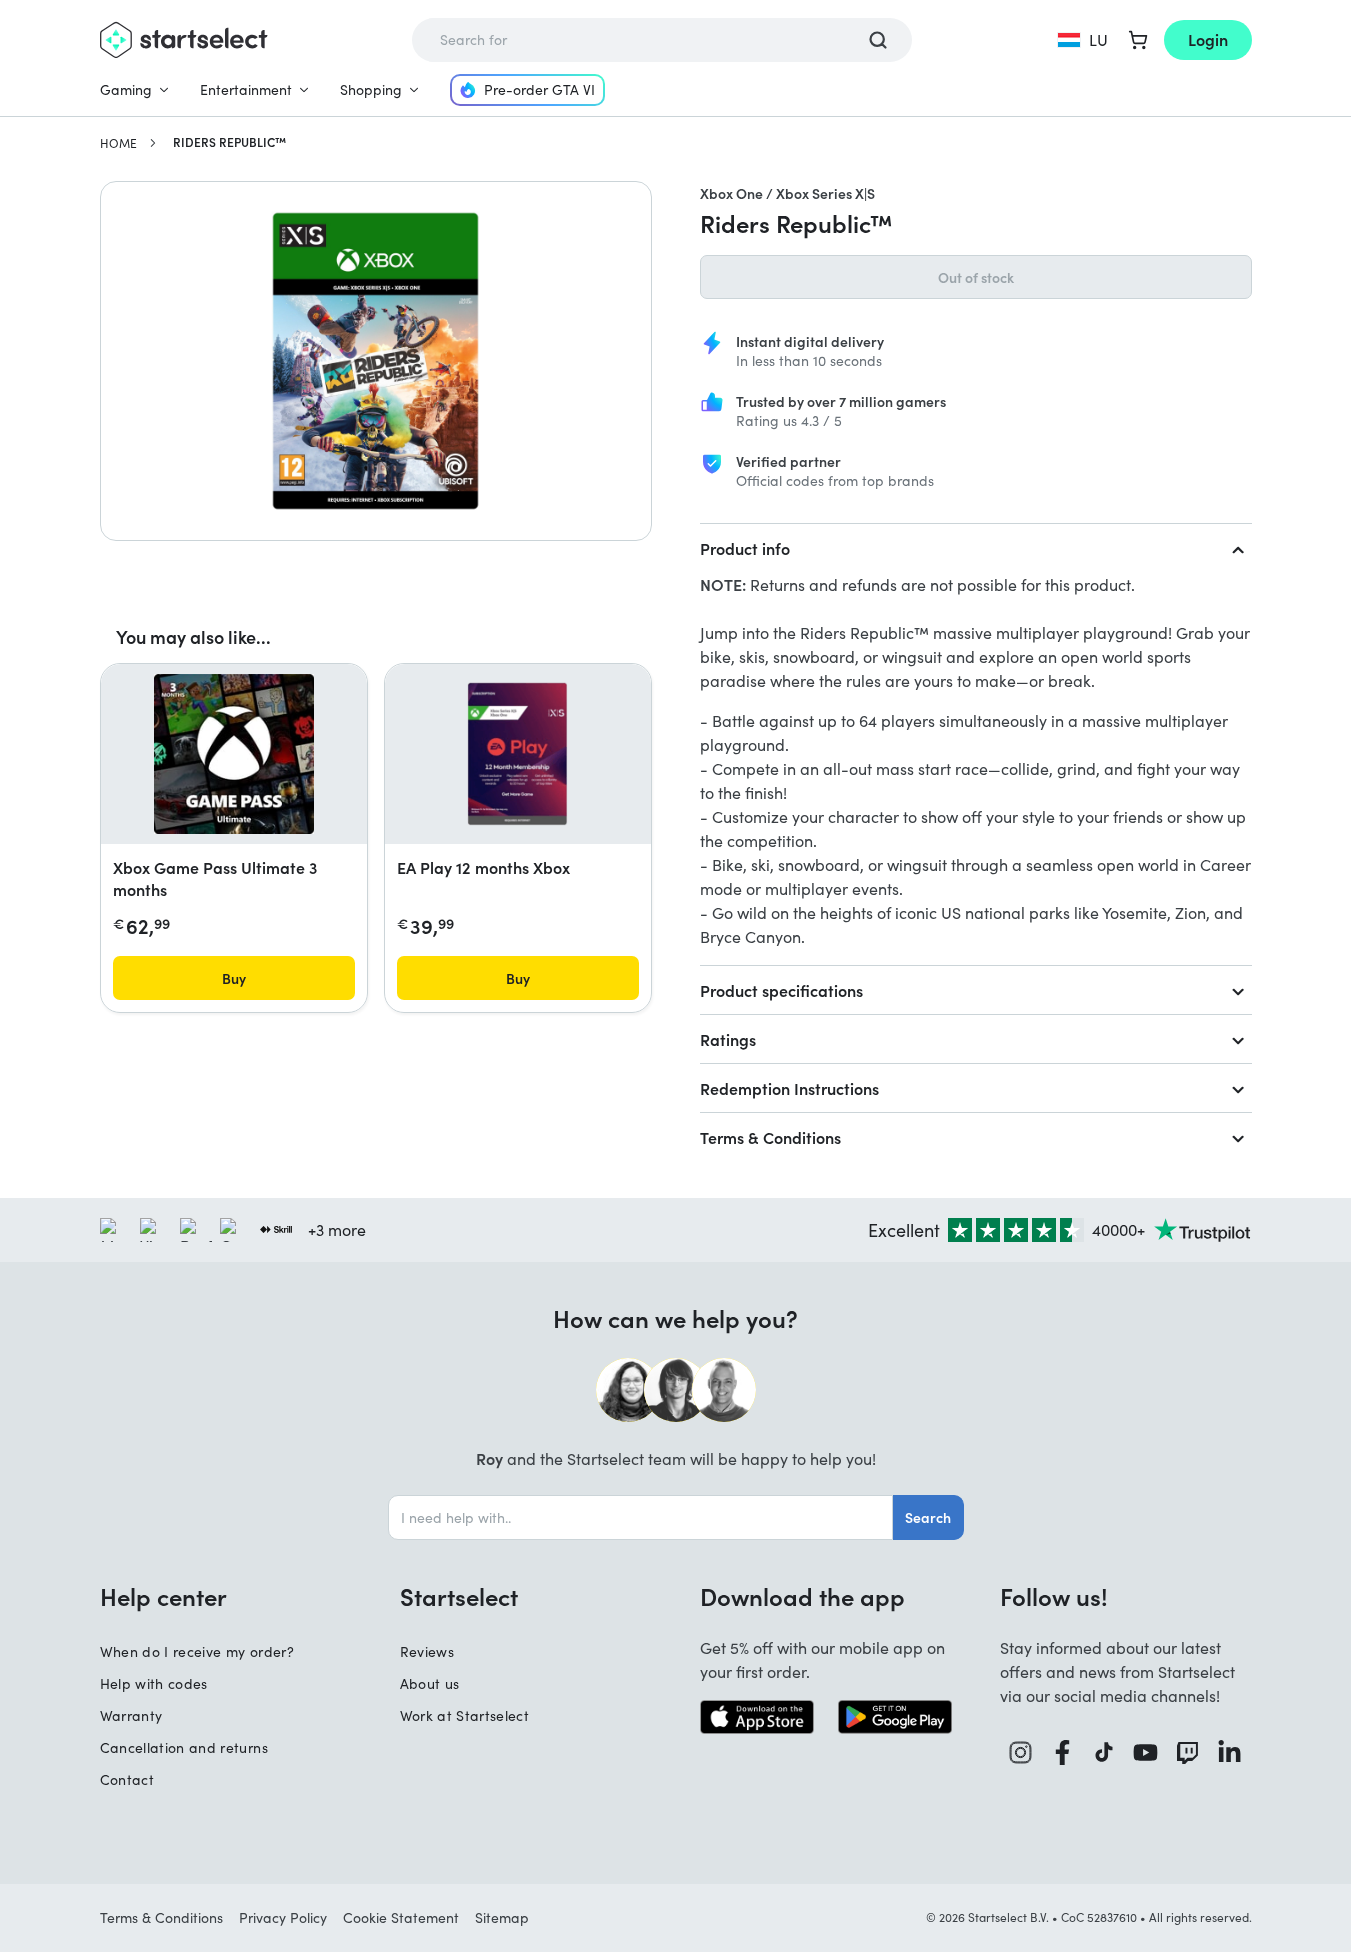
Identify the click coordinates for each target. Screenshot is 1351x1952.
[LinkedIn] (1230, 1752)
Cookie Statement (401, 1917)
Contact (127, 1779)
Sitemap (502, 1917)
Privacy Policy (283, 1917)
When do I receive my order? (197, 1651)
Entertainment (246, 89)
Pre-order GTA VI (539, 89)
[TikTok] (1104, 1752)
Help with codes (154, 1683)
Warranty (131, 1715)
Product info (745, 548)
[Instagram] (1021, 1752)
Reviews (427, 1651)
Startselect (459, 1596)
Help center (163, 1596)
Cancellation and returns (184, 1747)
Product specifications (781, 990)
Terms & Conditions (770, 1137)
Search (928, 1517)
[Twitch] (1188, 1752)
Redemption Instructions (789, 1088)
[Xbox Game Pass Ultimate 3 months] (234, 754)
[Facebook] (1063, 1752)
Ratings (728, 1039)
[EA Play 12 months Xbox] (517, 754)
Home (118, 143)
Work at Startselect (465, 1715)
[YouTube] (1146, 1752)
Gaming (126, 89)
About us (430, 1683)
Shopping (371, 89)
